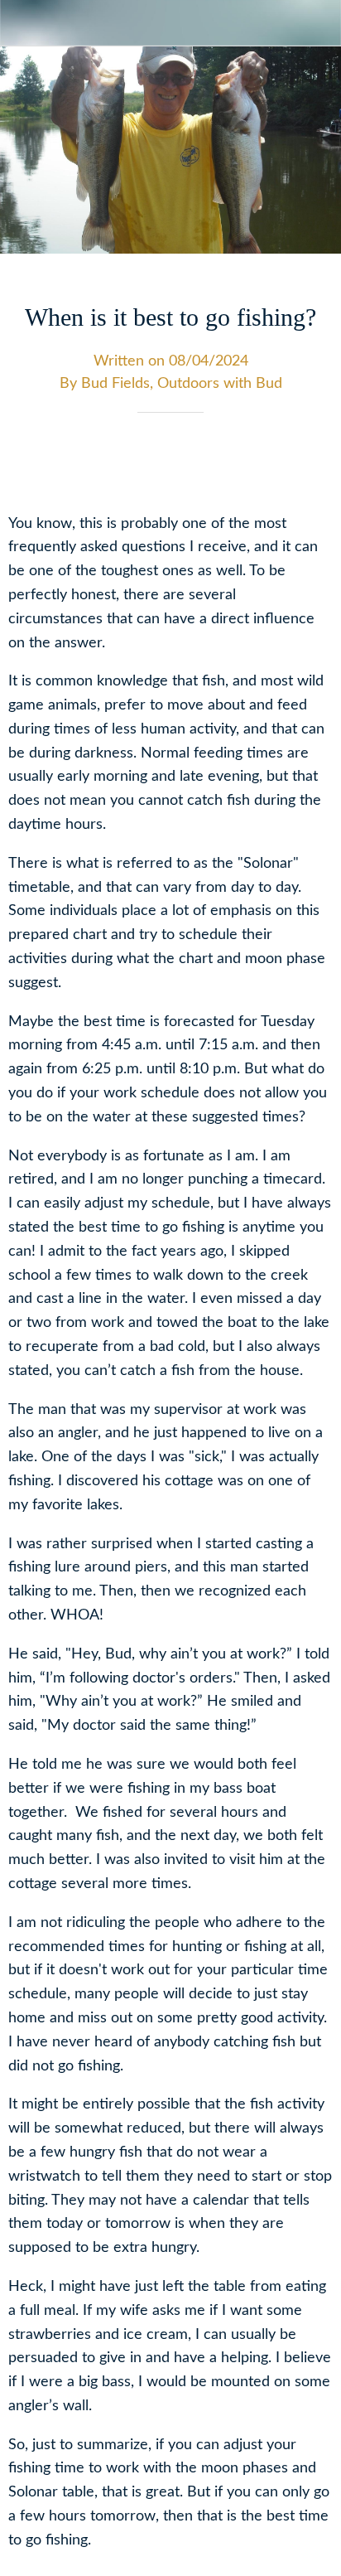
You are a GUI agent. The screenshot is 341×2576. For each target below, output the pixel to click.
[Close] (23, 23)
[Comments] (313, 462)
